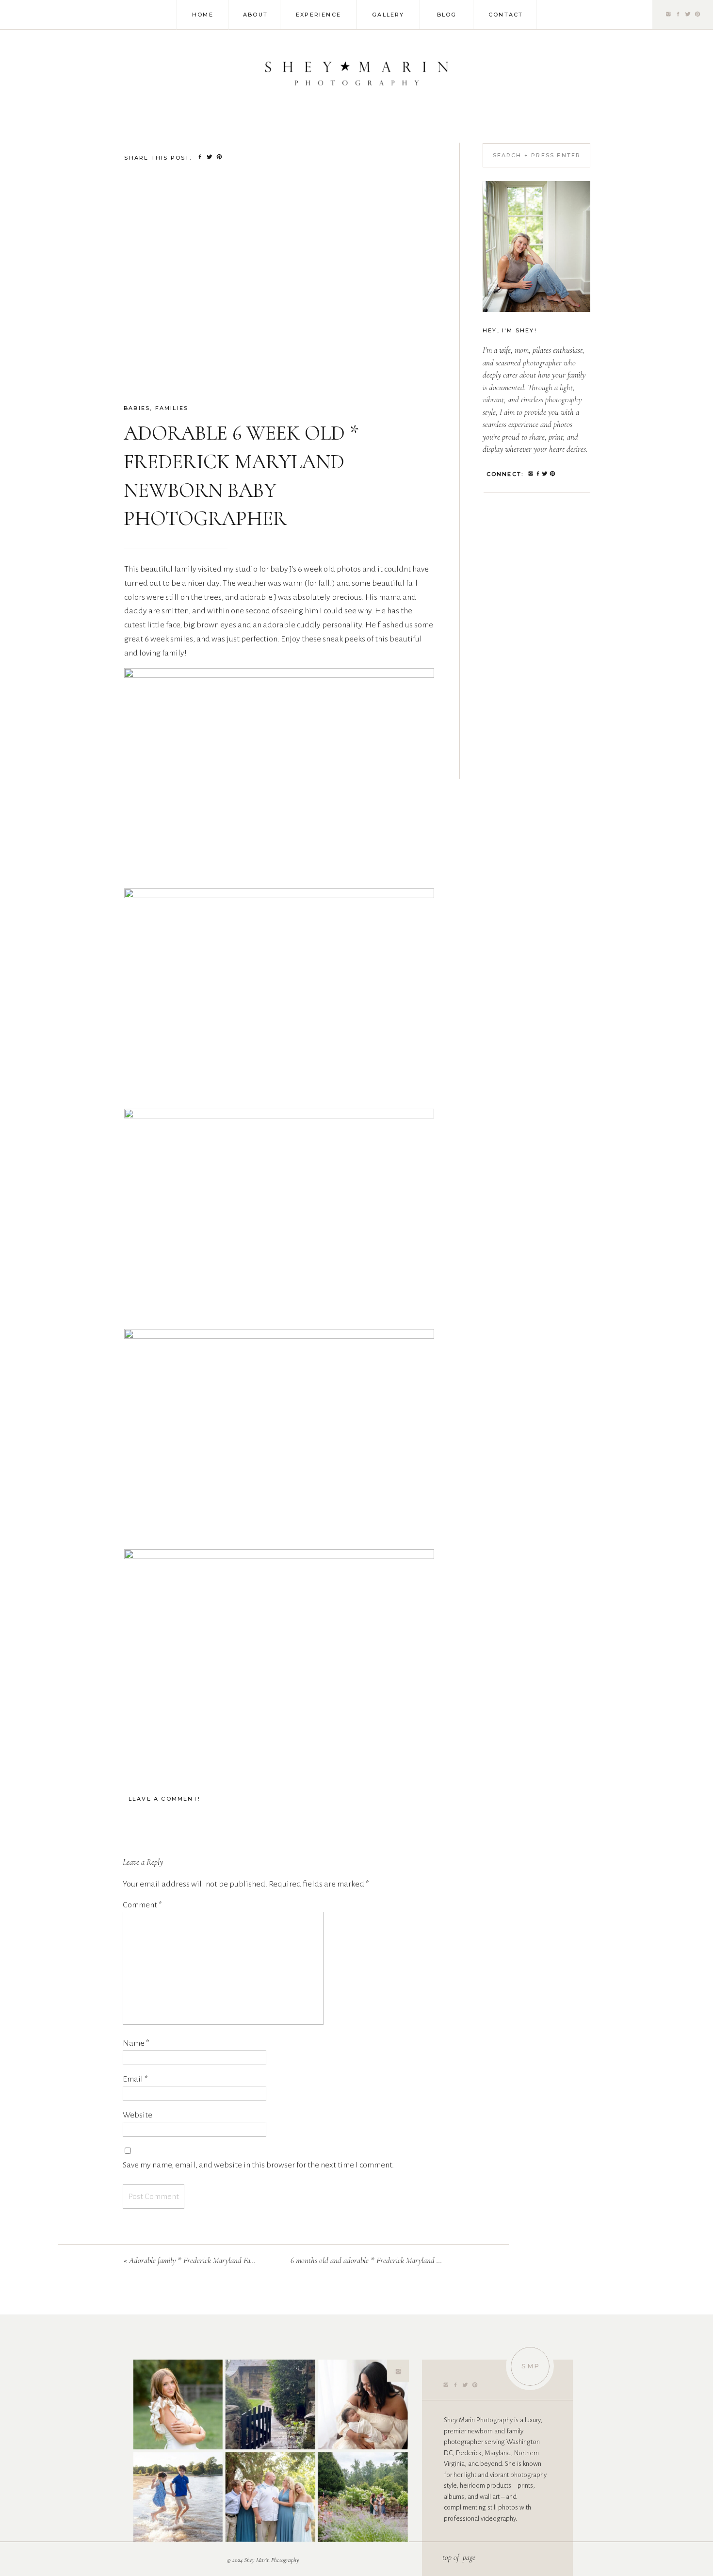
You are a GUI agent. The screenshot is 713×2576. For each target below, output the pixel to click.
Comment (142, 1905)
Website (138, 2115)
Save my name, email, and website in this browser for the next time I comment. (258, 2165)
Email (135, 2079)
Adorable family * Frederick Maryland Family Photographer (217, 2260)
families (172, 408)
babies (137, 408)
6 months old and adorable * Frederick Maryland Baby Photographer (391, 2260)
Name (136, 2043)
